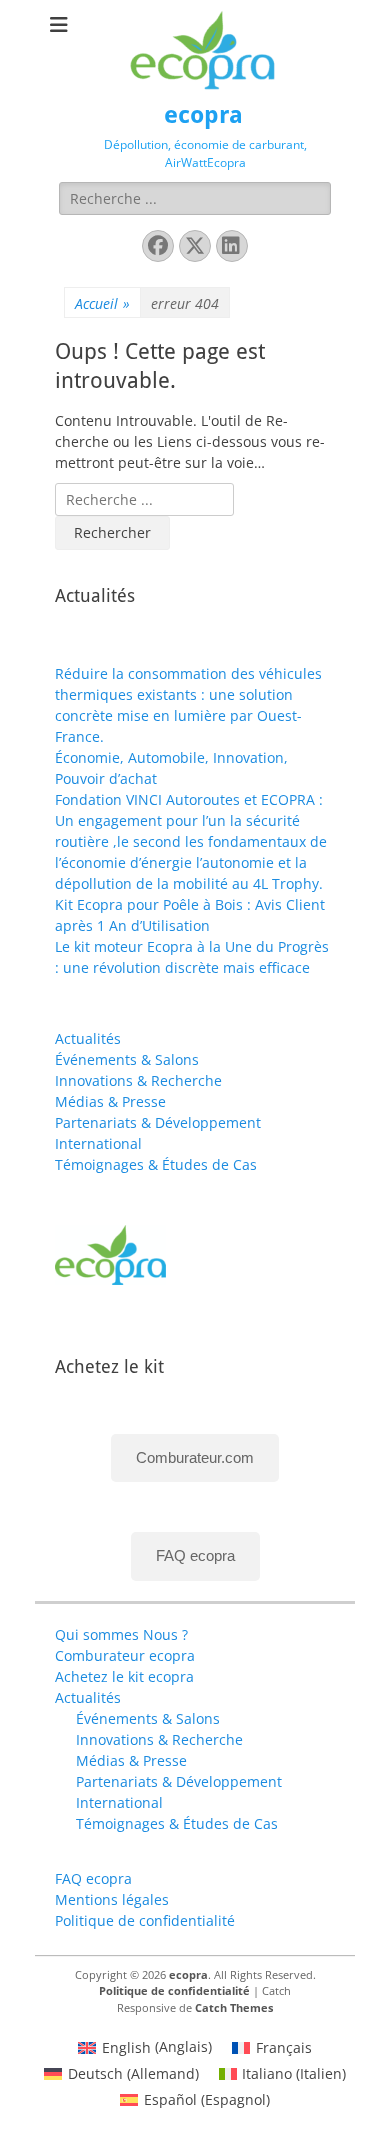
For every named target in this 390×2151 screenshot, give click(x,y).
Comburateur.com (195, 1457)
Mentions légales (112, 1899)
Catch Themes (234, 2007)
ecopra (203, 115)
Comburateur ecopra (125, 1655)
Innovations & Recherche (138, 1080)
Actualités (88, 1038)
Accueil (102, 303)
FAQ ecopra (195, 1555)
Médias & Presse (110, 1101)
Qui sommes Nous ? (121, 1634)
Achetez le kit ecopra (124, 1676)
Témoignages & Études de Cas (156, 1164)
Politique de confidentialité (145, 1920)
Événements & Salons (127, 1059)
